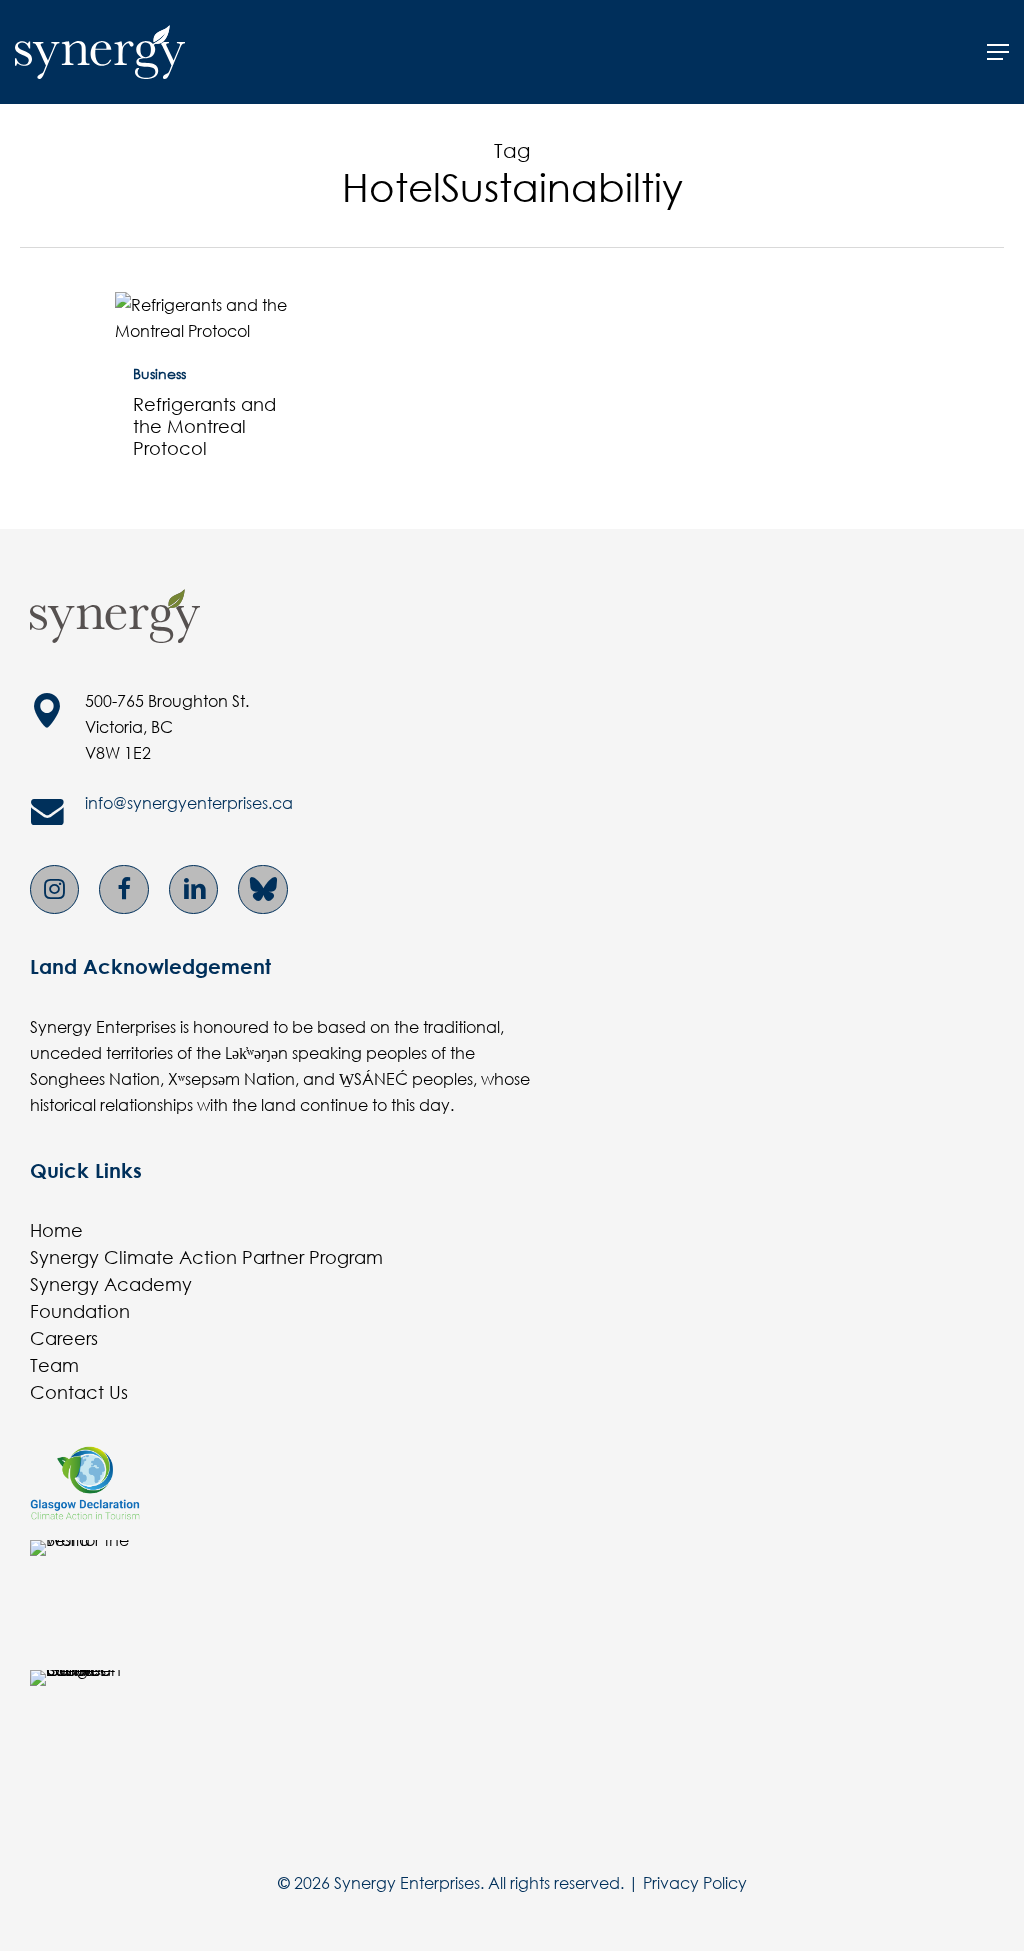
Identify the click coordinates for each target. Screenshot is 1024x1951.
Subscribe (91, 333)
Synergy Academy (111, 1284)
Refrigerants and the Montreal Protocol (204, 426)
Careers (64, 1338)
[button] (998, 52)
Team (54, 1365)
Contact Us (79, 1392)
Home (56, 1230)
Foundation (80, 1311)
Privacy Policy (695, 1882)
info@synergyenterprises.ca (189, 802)
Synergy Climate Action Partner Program (206, 1257)
